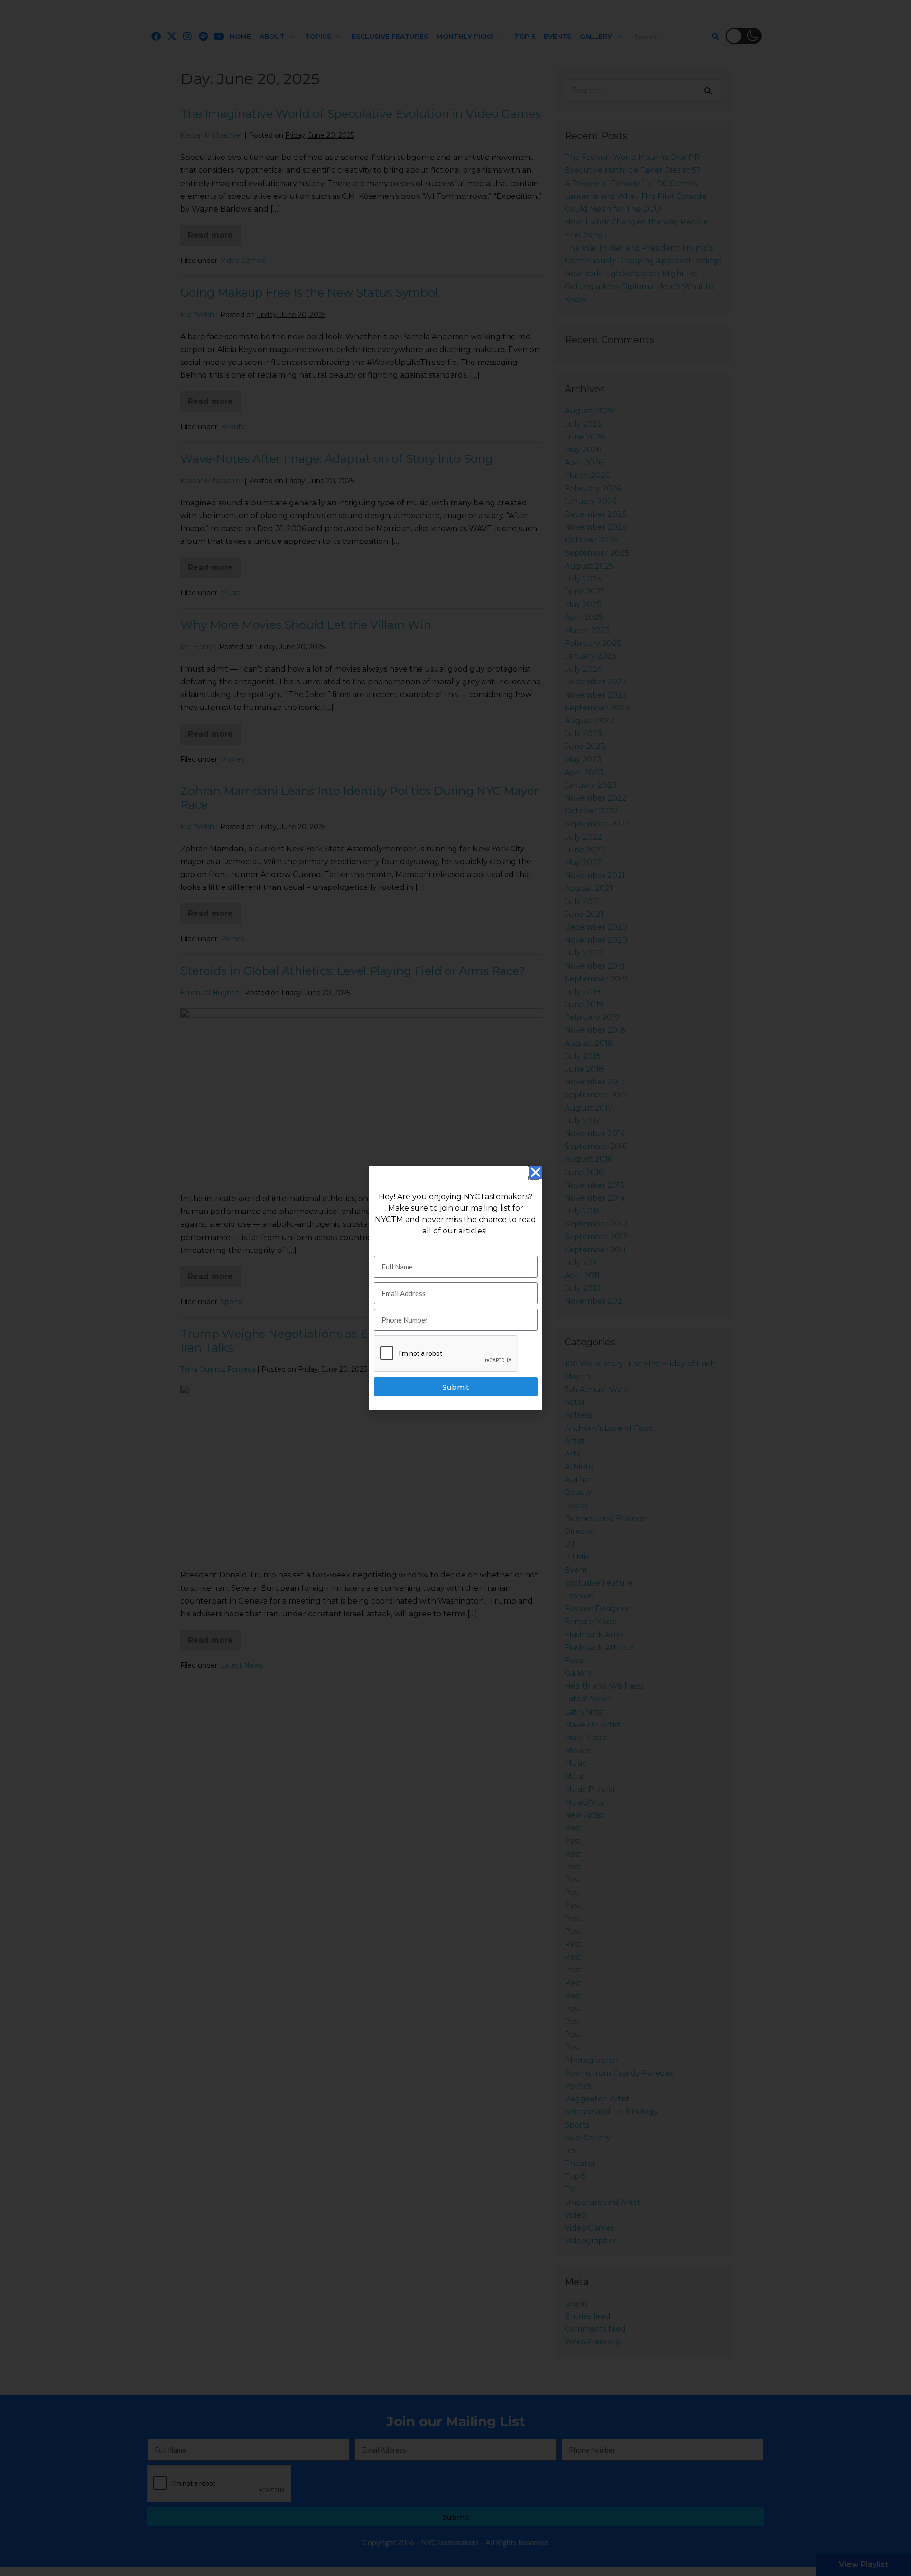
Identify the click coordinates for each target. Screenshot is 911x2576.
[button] (536, 1172)
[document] (455, 1288)
